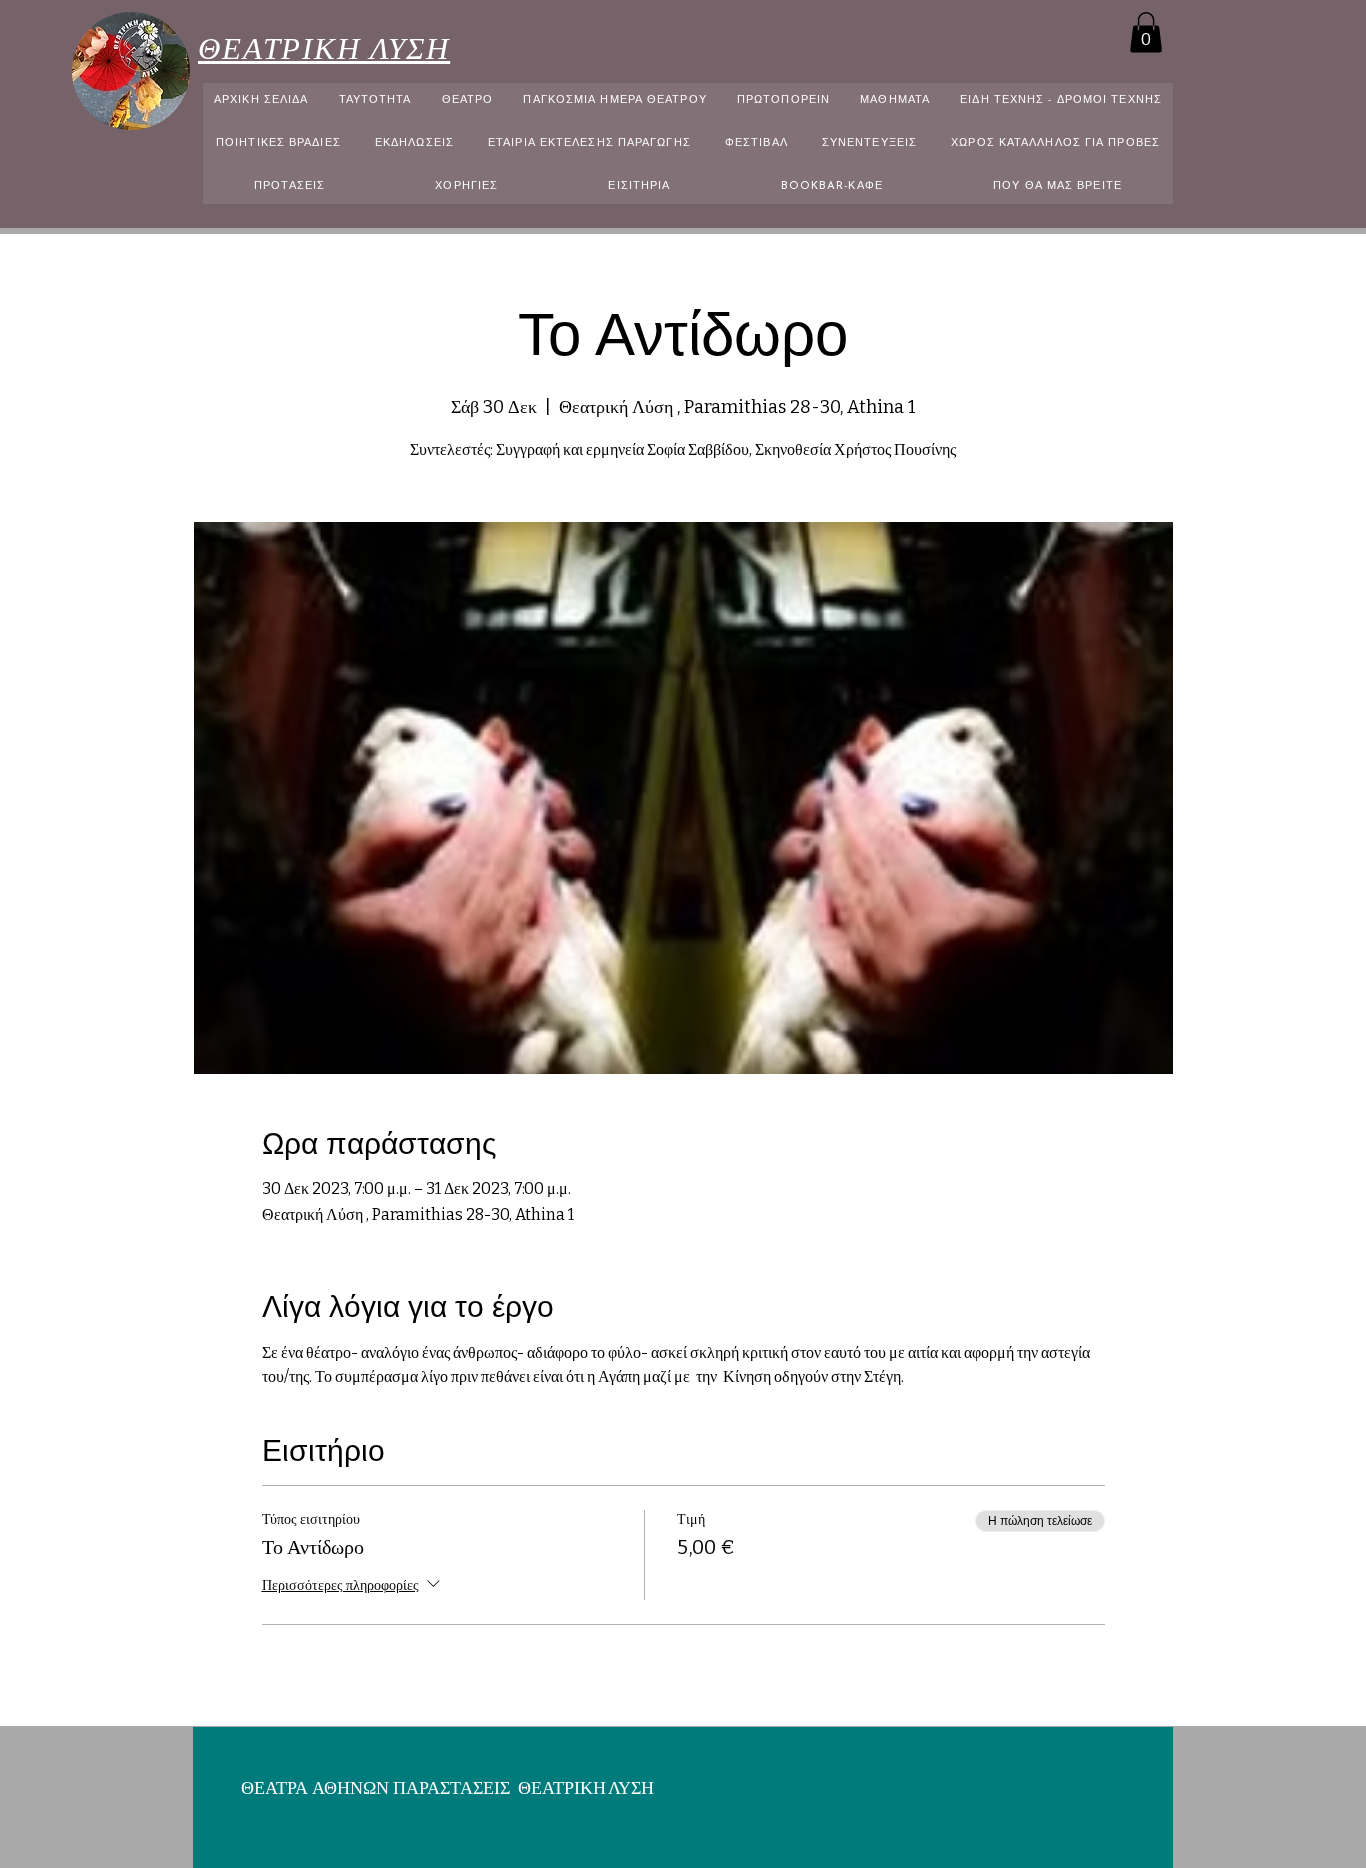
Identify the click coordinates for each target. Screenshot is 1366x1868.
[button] (1146, 32)
